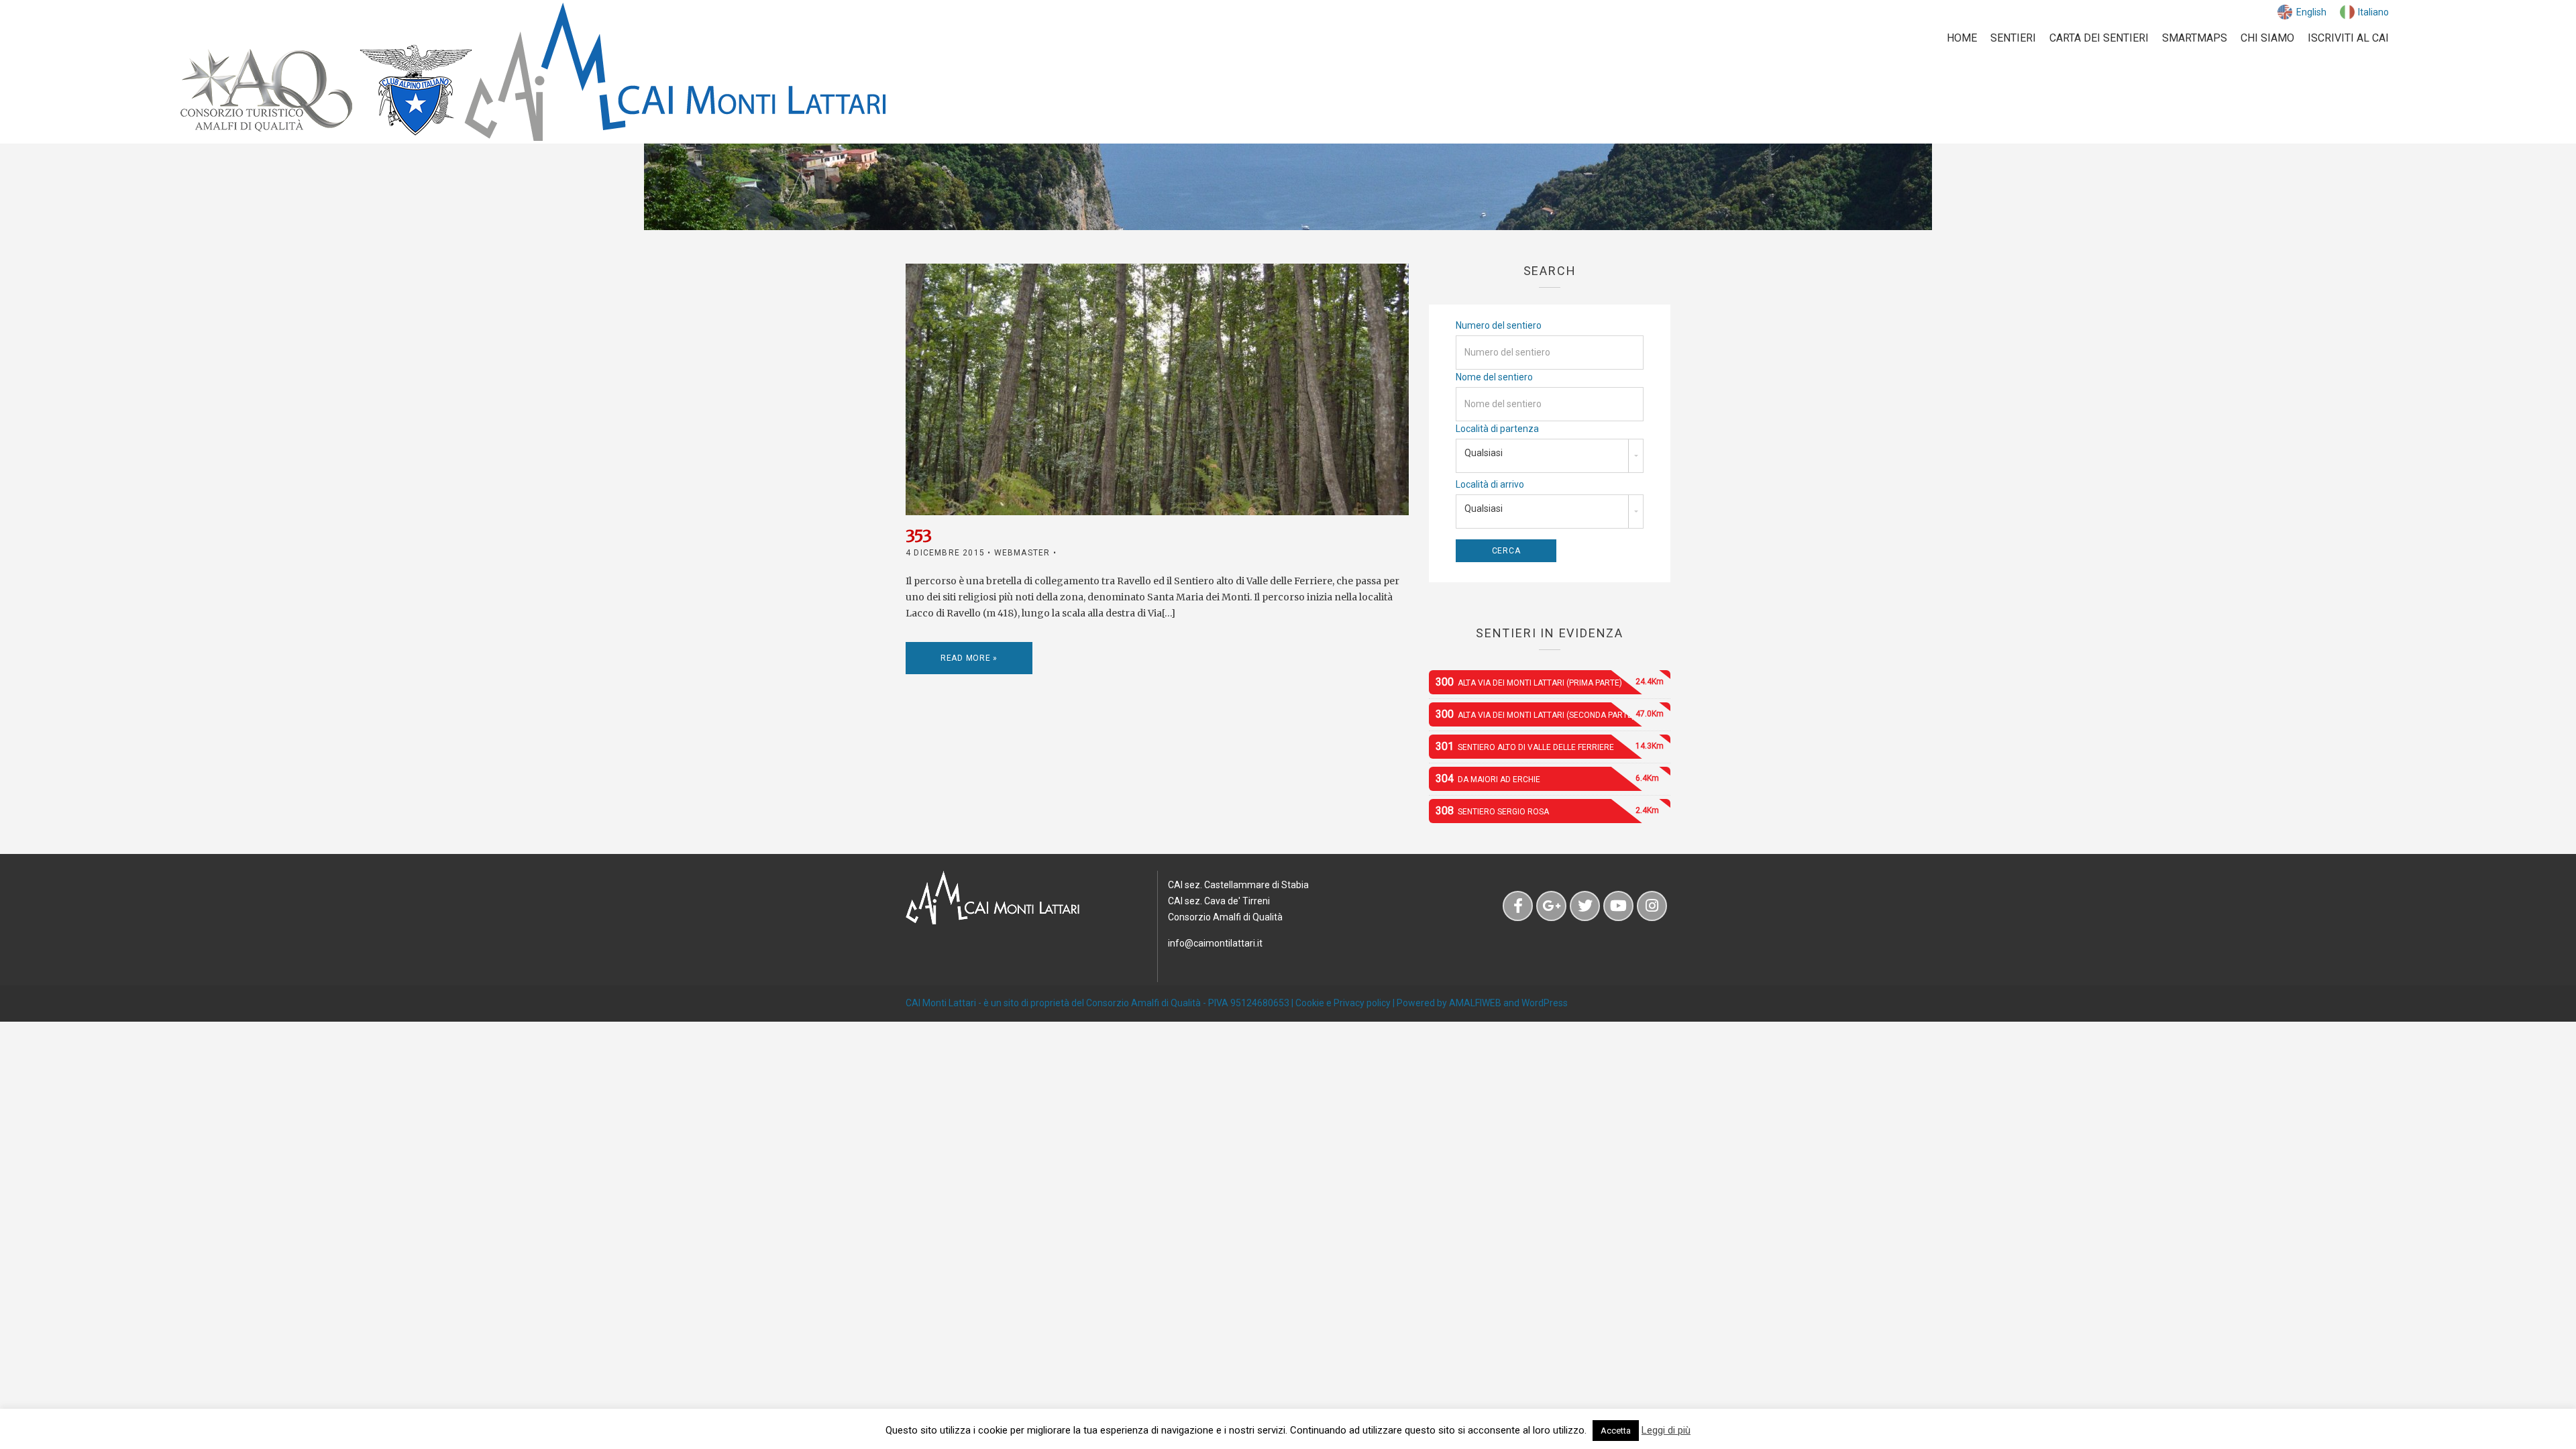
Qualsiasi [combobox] (1484, 453)
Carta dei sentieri (2099, 38)
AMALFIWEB (1475, 1003)
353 (919, 536)
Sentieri (2013, 38)
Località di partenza (1497, 429)
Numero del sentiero (1499, 325)
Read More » (969, 658)
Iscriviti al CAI (2348, 38)
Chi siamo (2267, 38)
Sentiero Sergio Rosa (1547, 811)
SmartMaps (2195, 38)
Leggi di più (1666, 1430)
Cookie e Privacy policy (1343, 1003)
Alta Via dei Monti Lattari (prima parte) (1550, 682)
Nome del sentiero (1494, 377)
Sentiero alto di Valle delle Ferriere (1550, 746)
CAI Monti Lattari (941, 1003)
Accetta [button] (1616, 1431)
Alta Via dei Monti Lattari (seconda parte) (1550, 714)
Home (1962, 38)
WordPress (1545, 1003)
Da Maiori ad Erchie (1547, 779)
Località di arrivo (1490, 484)
